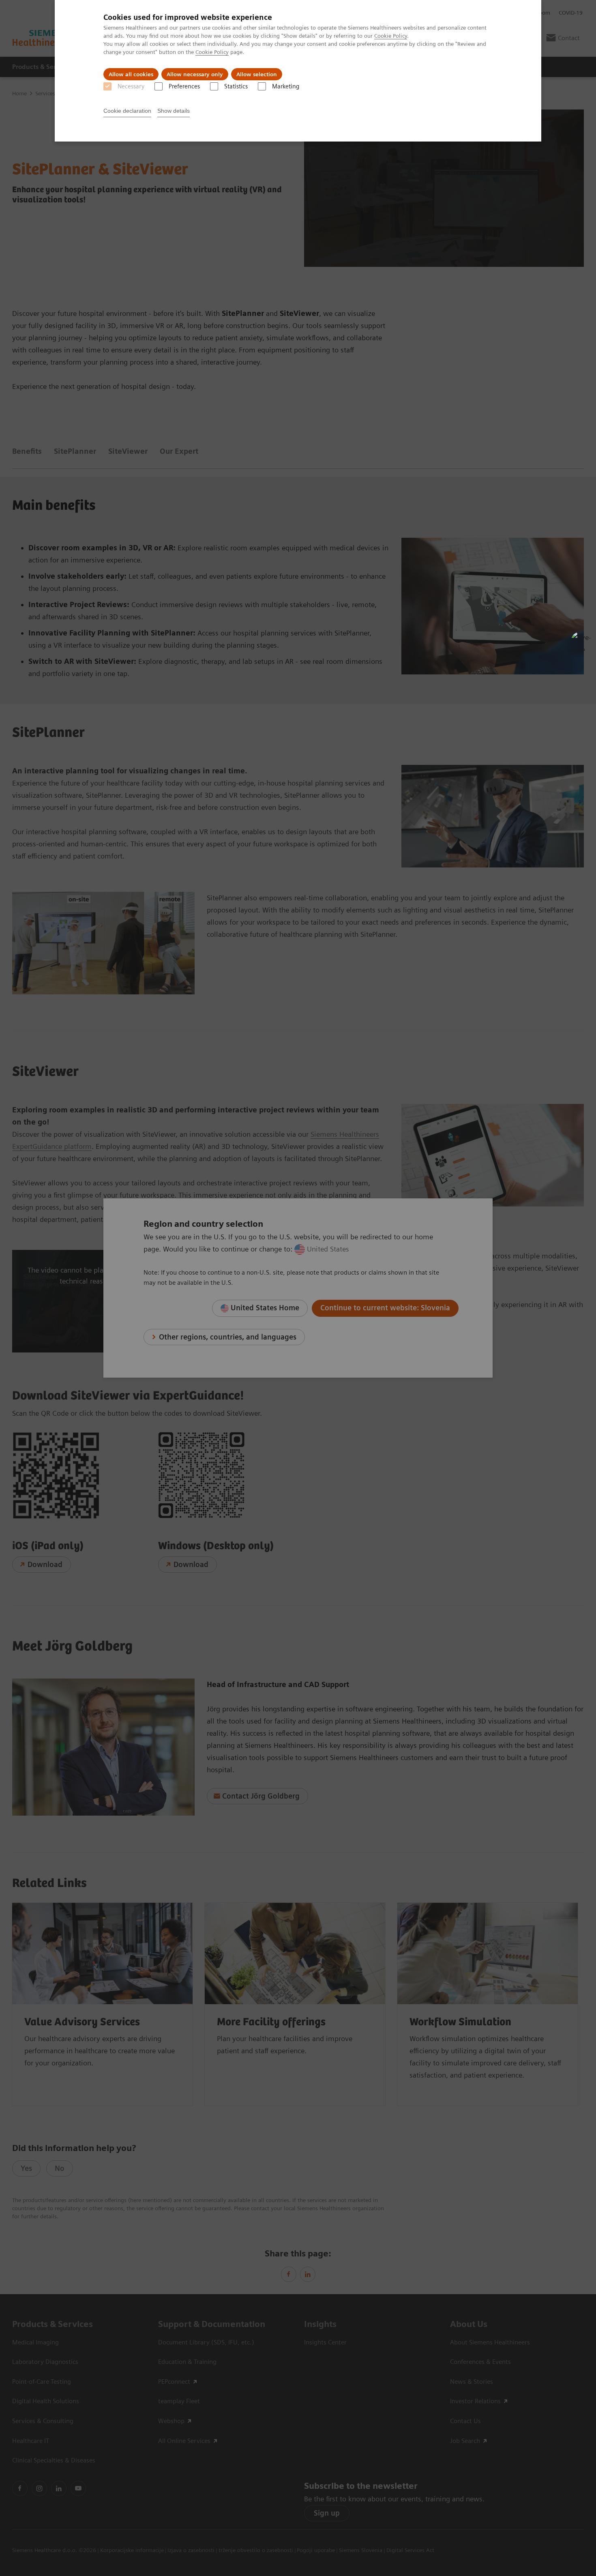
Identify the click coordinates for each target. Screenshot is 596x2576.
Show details (174, 111)
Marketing (286, 86)
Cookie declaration (127, 111)
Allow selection (257, 74)
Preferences (184, 86)
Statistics (236, 86)
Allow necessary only (195, 74)
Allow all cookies (131, 74)
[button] (581, 642)
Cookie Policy (391, 36)
